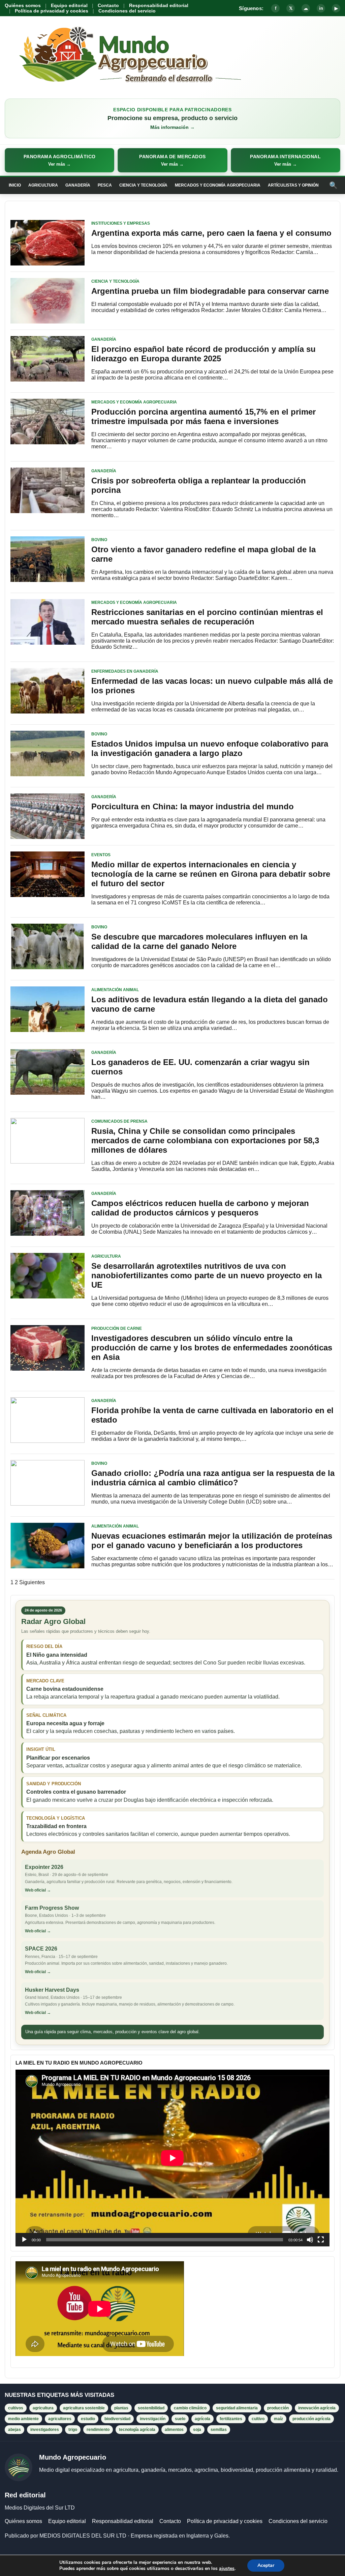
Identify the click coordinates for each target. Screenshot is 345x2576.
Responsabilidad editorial (159, 5)
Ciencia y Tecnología (143, 185)
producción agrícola (311, 2419)
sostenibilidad (151, 2408)
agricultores (60, 2419)
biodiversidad (117, 2419)
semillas (219, 2430)
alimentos (174, 2430)
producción (278, 2408)
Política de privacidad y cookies (52, 11)
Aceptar (266, 2565)
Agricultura (43, 185)
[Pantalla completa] (321, 2240)
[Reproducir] (24, 2240)
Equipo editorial (69, 5)
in (321, 8)
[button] (59, 160)
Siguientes (32, 1582)
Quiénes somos (23, 5)
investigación (153, 2419)
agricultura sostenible (84, 2408)
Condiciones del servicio (127, 11)
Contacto (108, 5)
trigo (73, 2430)
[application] (172, 2158)
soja (197, 2430)
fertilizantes (231, 2419)
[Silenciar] (310, 2240)
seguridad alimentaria (237, 2408)
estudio (88, 2419)
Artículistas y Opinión (293, 185)
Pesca (105, 185)
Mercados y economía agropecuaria (218, 185)
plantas (121, 2408)
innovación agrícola (317, 2408)
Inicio (15, 185)
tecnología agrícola (137, 2430)
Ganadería (78, 185)
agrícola (202, 2419)
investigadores (45, 2430)
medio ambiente (23, 2419)
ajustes (227, 2569)
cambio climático (190, 2408)
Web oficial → (38, 1890)
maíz (278, 2419)
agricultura (43, 2408)
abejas (14, 2430)
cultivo (258, 2419)
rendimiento (98, 2430)
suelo (180, 2419)
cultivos (16, 2408)
